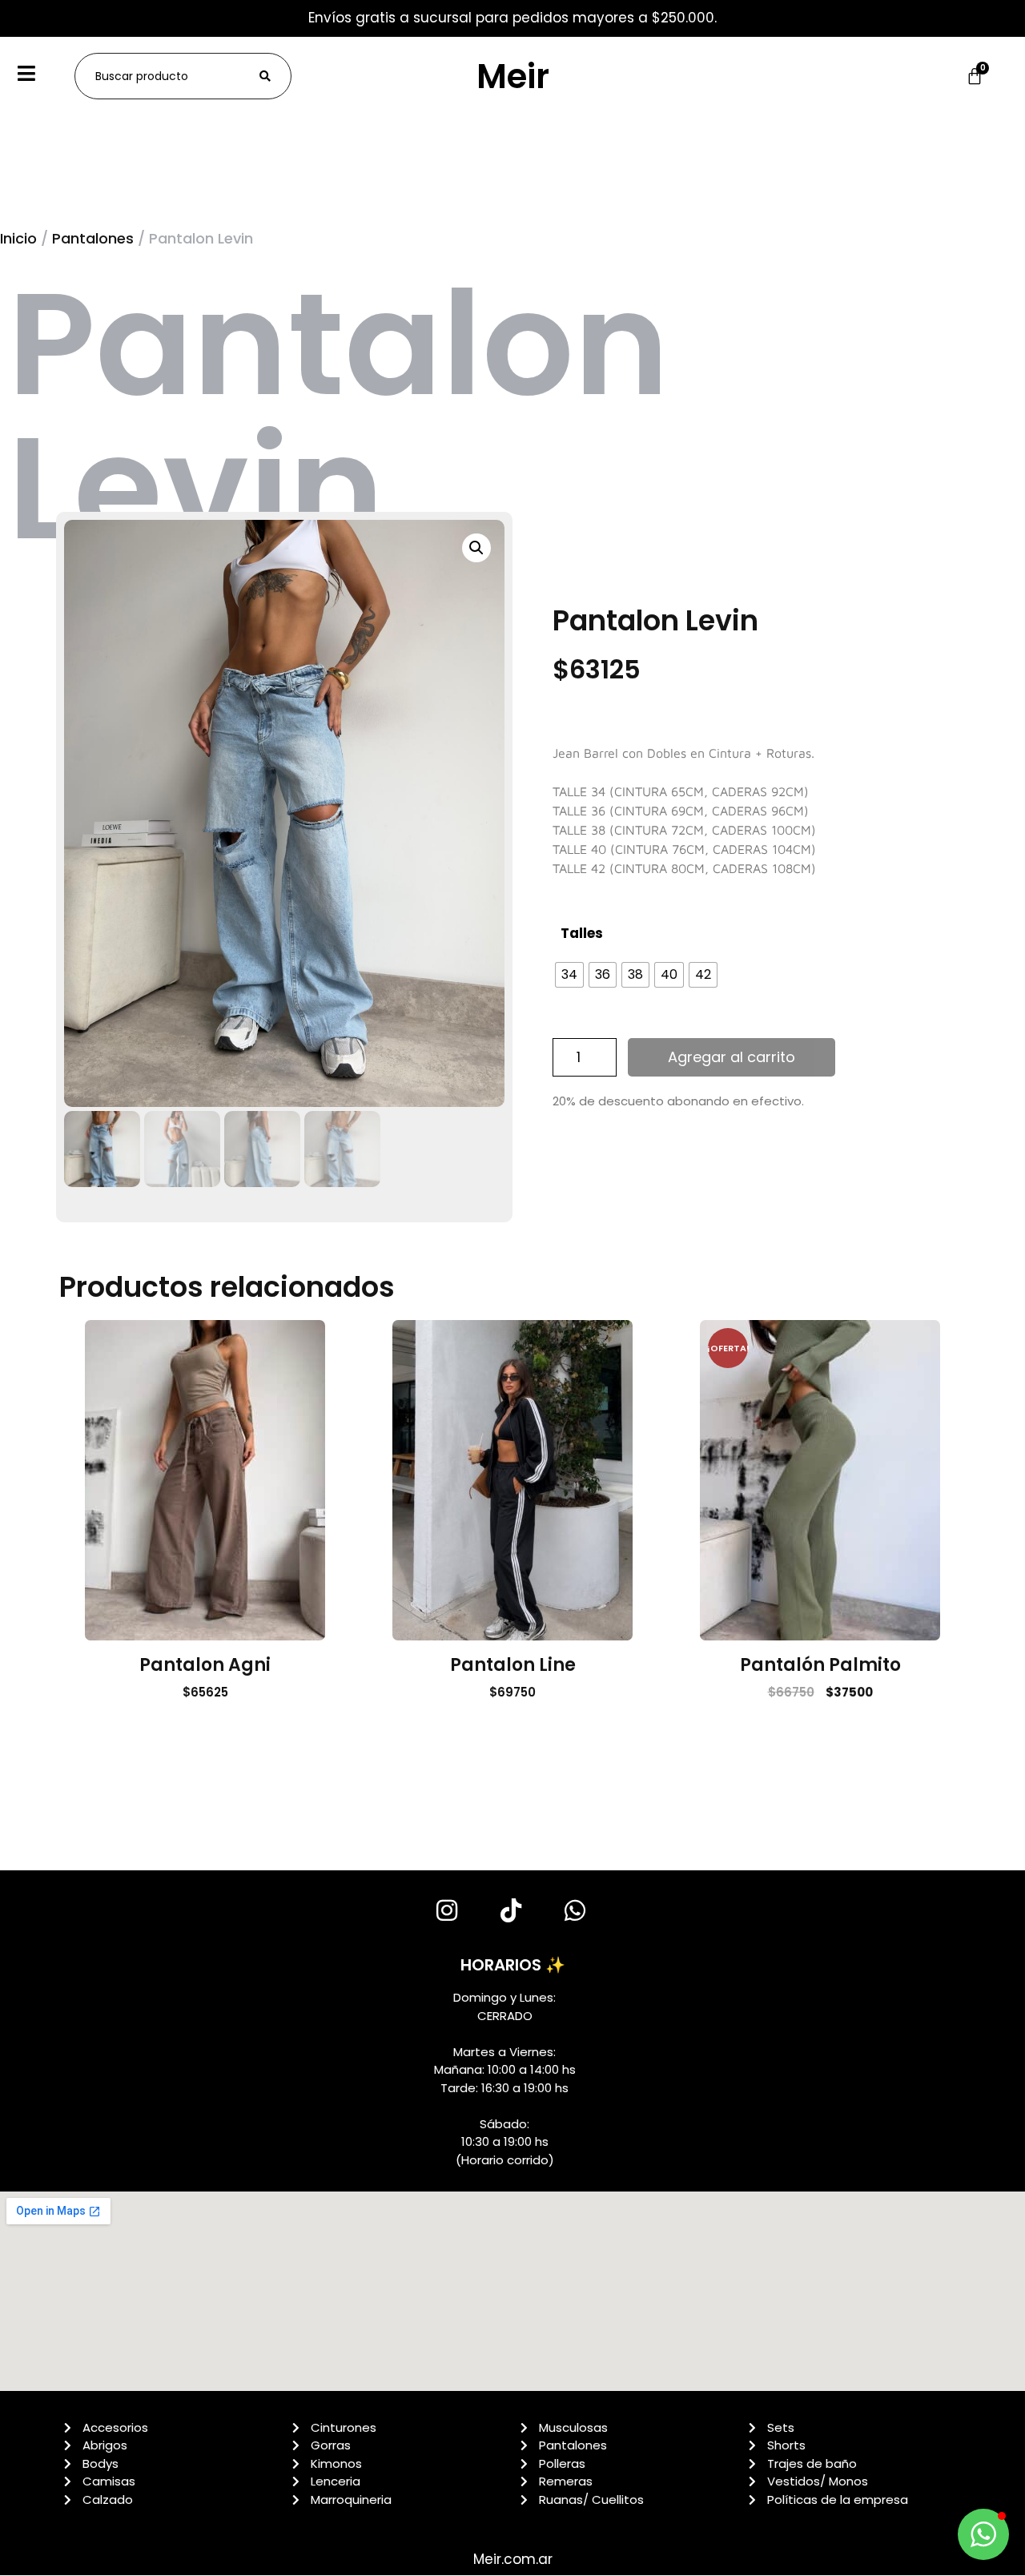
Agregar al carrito (732, 1057)
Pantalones (93, 238)
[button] (476, 548)
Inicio (18, 238)
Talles (582, 933)
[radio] (569, 975)
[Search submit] (265, 76)
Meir (513, 76)
